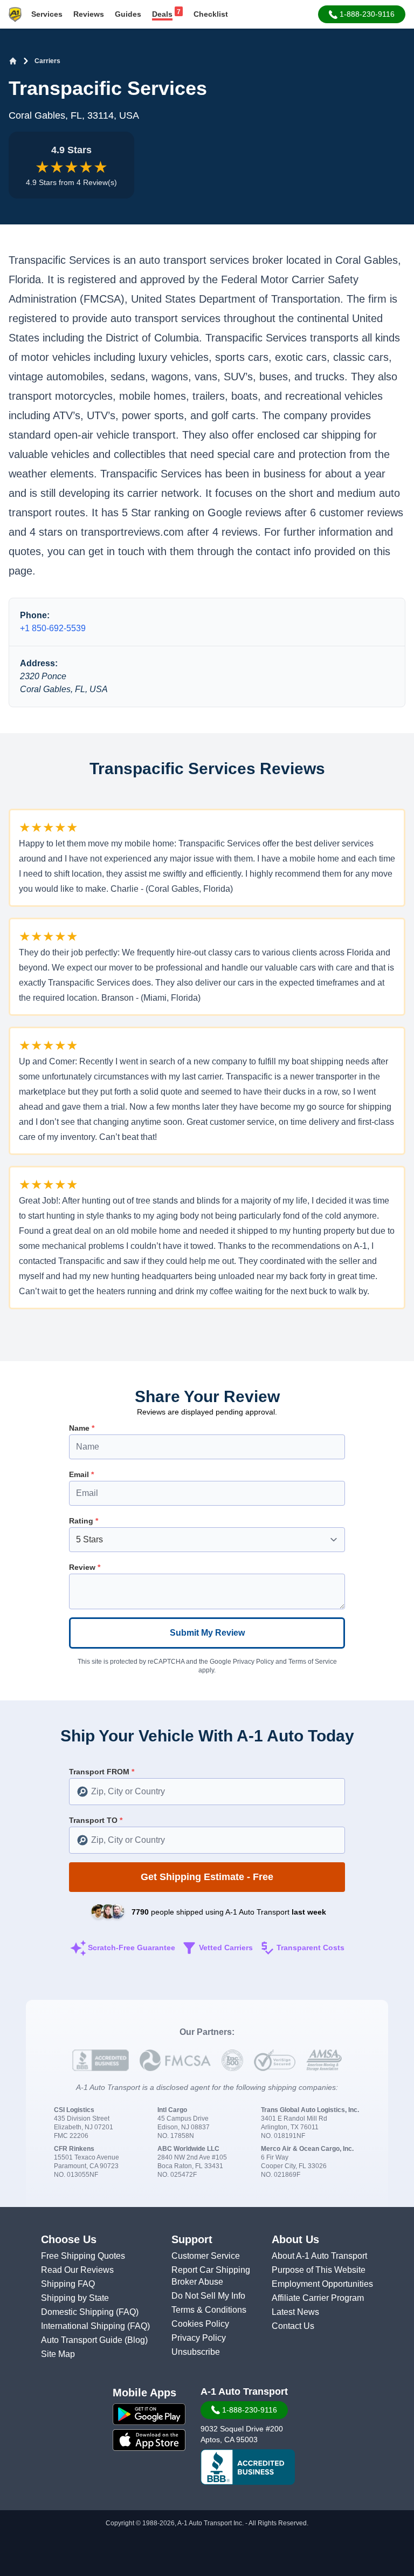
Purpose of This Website (319, 2270)
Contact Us (293, 2326)
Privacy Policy (253, 1662)
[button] (362, 14)
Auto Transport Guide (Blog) (94, 2340)
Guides (128, 14)
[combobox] (207, 1792)
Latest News (295, 2312)
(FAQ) (127, 2312)
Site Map (58, 2354)
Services (47, 14)
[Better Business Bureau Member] (248, 2467)
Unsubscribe (196, 2352)
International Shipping (84, 2326)
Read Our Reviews (77, 2270)
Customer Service (206, 2256)
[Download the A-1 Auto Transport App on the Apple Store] (149, 2440)
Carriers (47, 61)
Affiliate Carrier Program (318, 2298)
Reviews (89, 14)
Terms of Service (313, 1662)
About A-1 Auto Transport (319, 2256)
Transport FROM (102, 1772)
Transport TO (96, 1820)
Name (82, 1428)
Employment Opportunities (322, 2284)
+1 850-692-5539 (53, 628)
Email (81, 1474)
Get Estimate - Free (207, 1877)
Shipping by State (75, 2298)
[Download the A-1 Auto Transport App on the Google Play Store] (149, 2414)
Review (85, 1567)
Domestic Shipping (78, 2312)
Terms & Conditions (209, 2310)
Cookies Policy (200, 2324)
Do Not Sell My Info (208, 2296)
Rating (84, 1521)
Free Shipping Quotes (83, 2256)
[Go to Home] (13, 61)
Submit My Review (207, 1633)
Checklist (211, 14)
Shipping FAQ (68, 2284)
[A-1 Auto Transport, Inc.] (15, 14)
